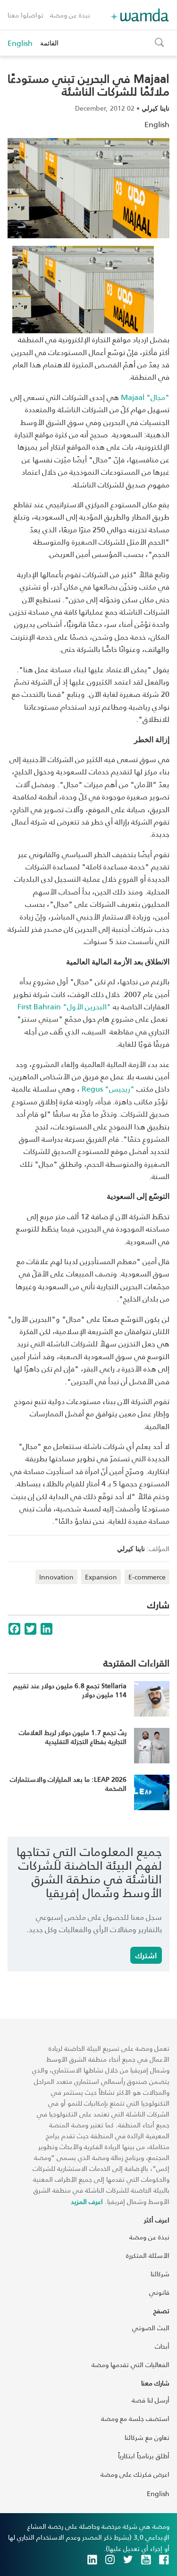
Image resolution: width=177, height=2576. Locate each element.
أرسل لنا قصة (151, 2400)
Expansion (101, 1577)
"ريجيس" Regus (108, 1089)
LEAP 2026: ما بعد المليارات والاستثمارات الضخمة (68, 1784)
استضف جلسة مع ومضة (135, 2418)
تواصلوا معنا (25, 15)
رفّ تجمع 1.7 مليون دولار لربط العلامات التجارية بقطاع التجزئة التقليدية (73, 1737)
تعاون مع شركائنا (147, 2437)
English (20, 43)
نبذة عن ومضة (70, 15)
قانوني (159, 2292)
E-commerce (147, 1577)
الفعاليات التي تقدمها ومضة (131, 2364)
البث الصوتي (151, 2328)
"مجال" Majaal (145, 397)
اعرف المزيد (87, 2201)
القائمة (49, 43)
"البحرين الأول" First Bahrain (64, 1006)
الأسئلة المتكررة (148, 2255)
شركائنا (160, 2274)
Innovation (56, 1577)
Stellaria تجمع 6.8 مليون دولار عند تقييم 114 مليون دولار (70, 1690)
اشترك (146, 1955)
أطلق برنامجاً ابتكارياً (144, 2456)
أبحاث (162, 2346)
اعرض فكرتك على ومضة (135, 2474)
